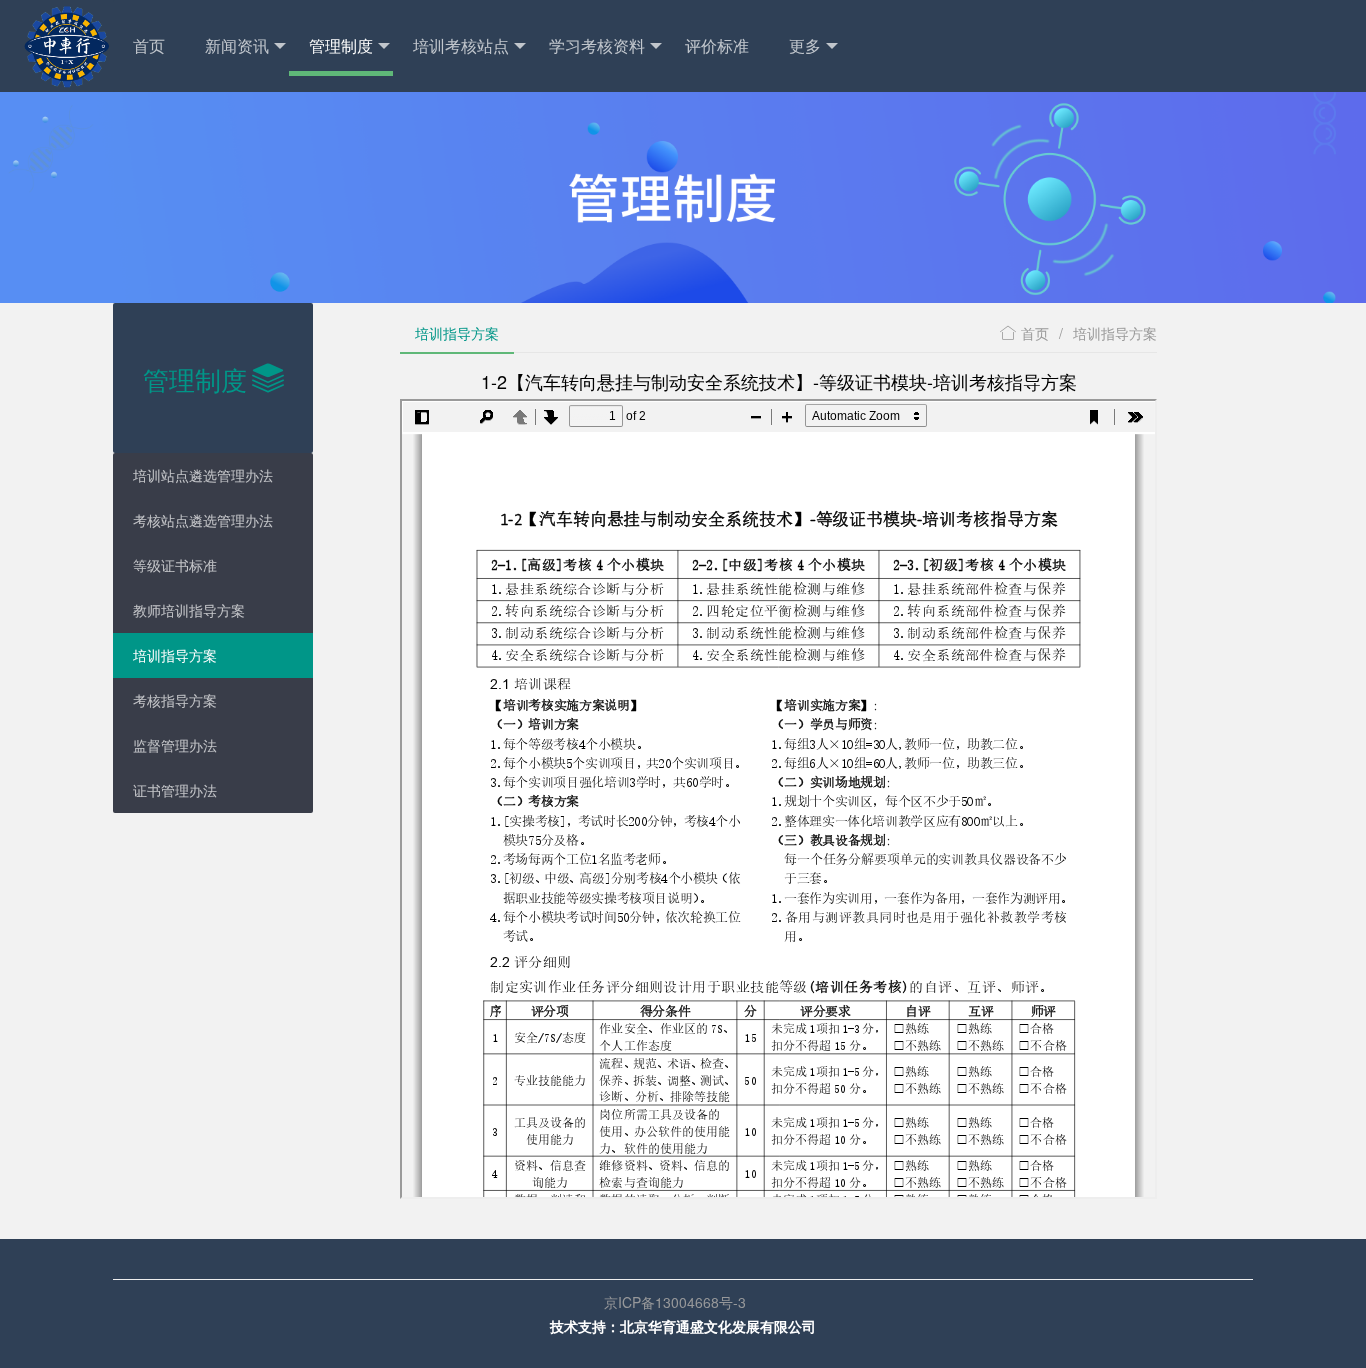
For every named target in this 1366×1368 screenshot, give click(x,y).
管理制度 (341, 45)
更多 (805, 45)
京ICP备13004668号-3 (683, 1302)
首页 (149, 45)
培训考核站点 (461, 45)
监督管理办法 (175, 745)
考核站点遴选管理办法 (203, 520)
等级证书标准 (175, 565)
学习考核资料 (597, 45)
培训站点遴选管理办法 (203, 475)
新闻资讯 (237, 45)
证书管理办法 (175, 790)
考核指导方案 (175, 700)
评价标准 (717, 45)
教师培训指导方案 (189, 610)
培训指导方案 (175, 655)
